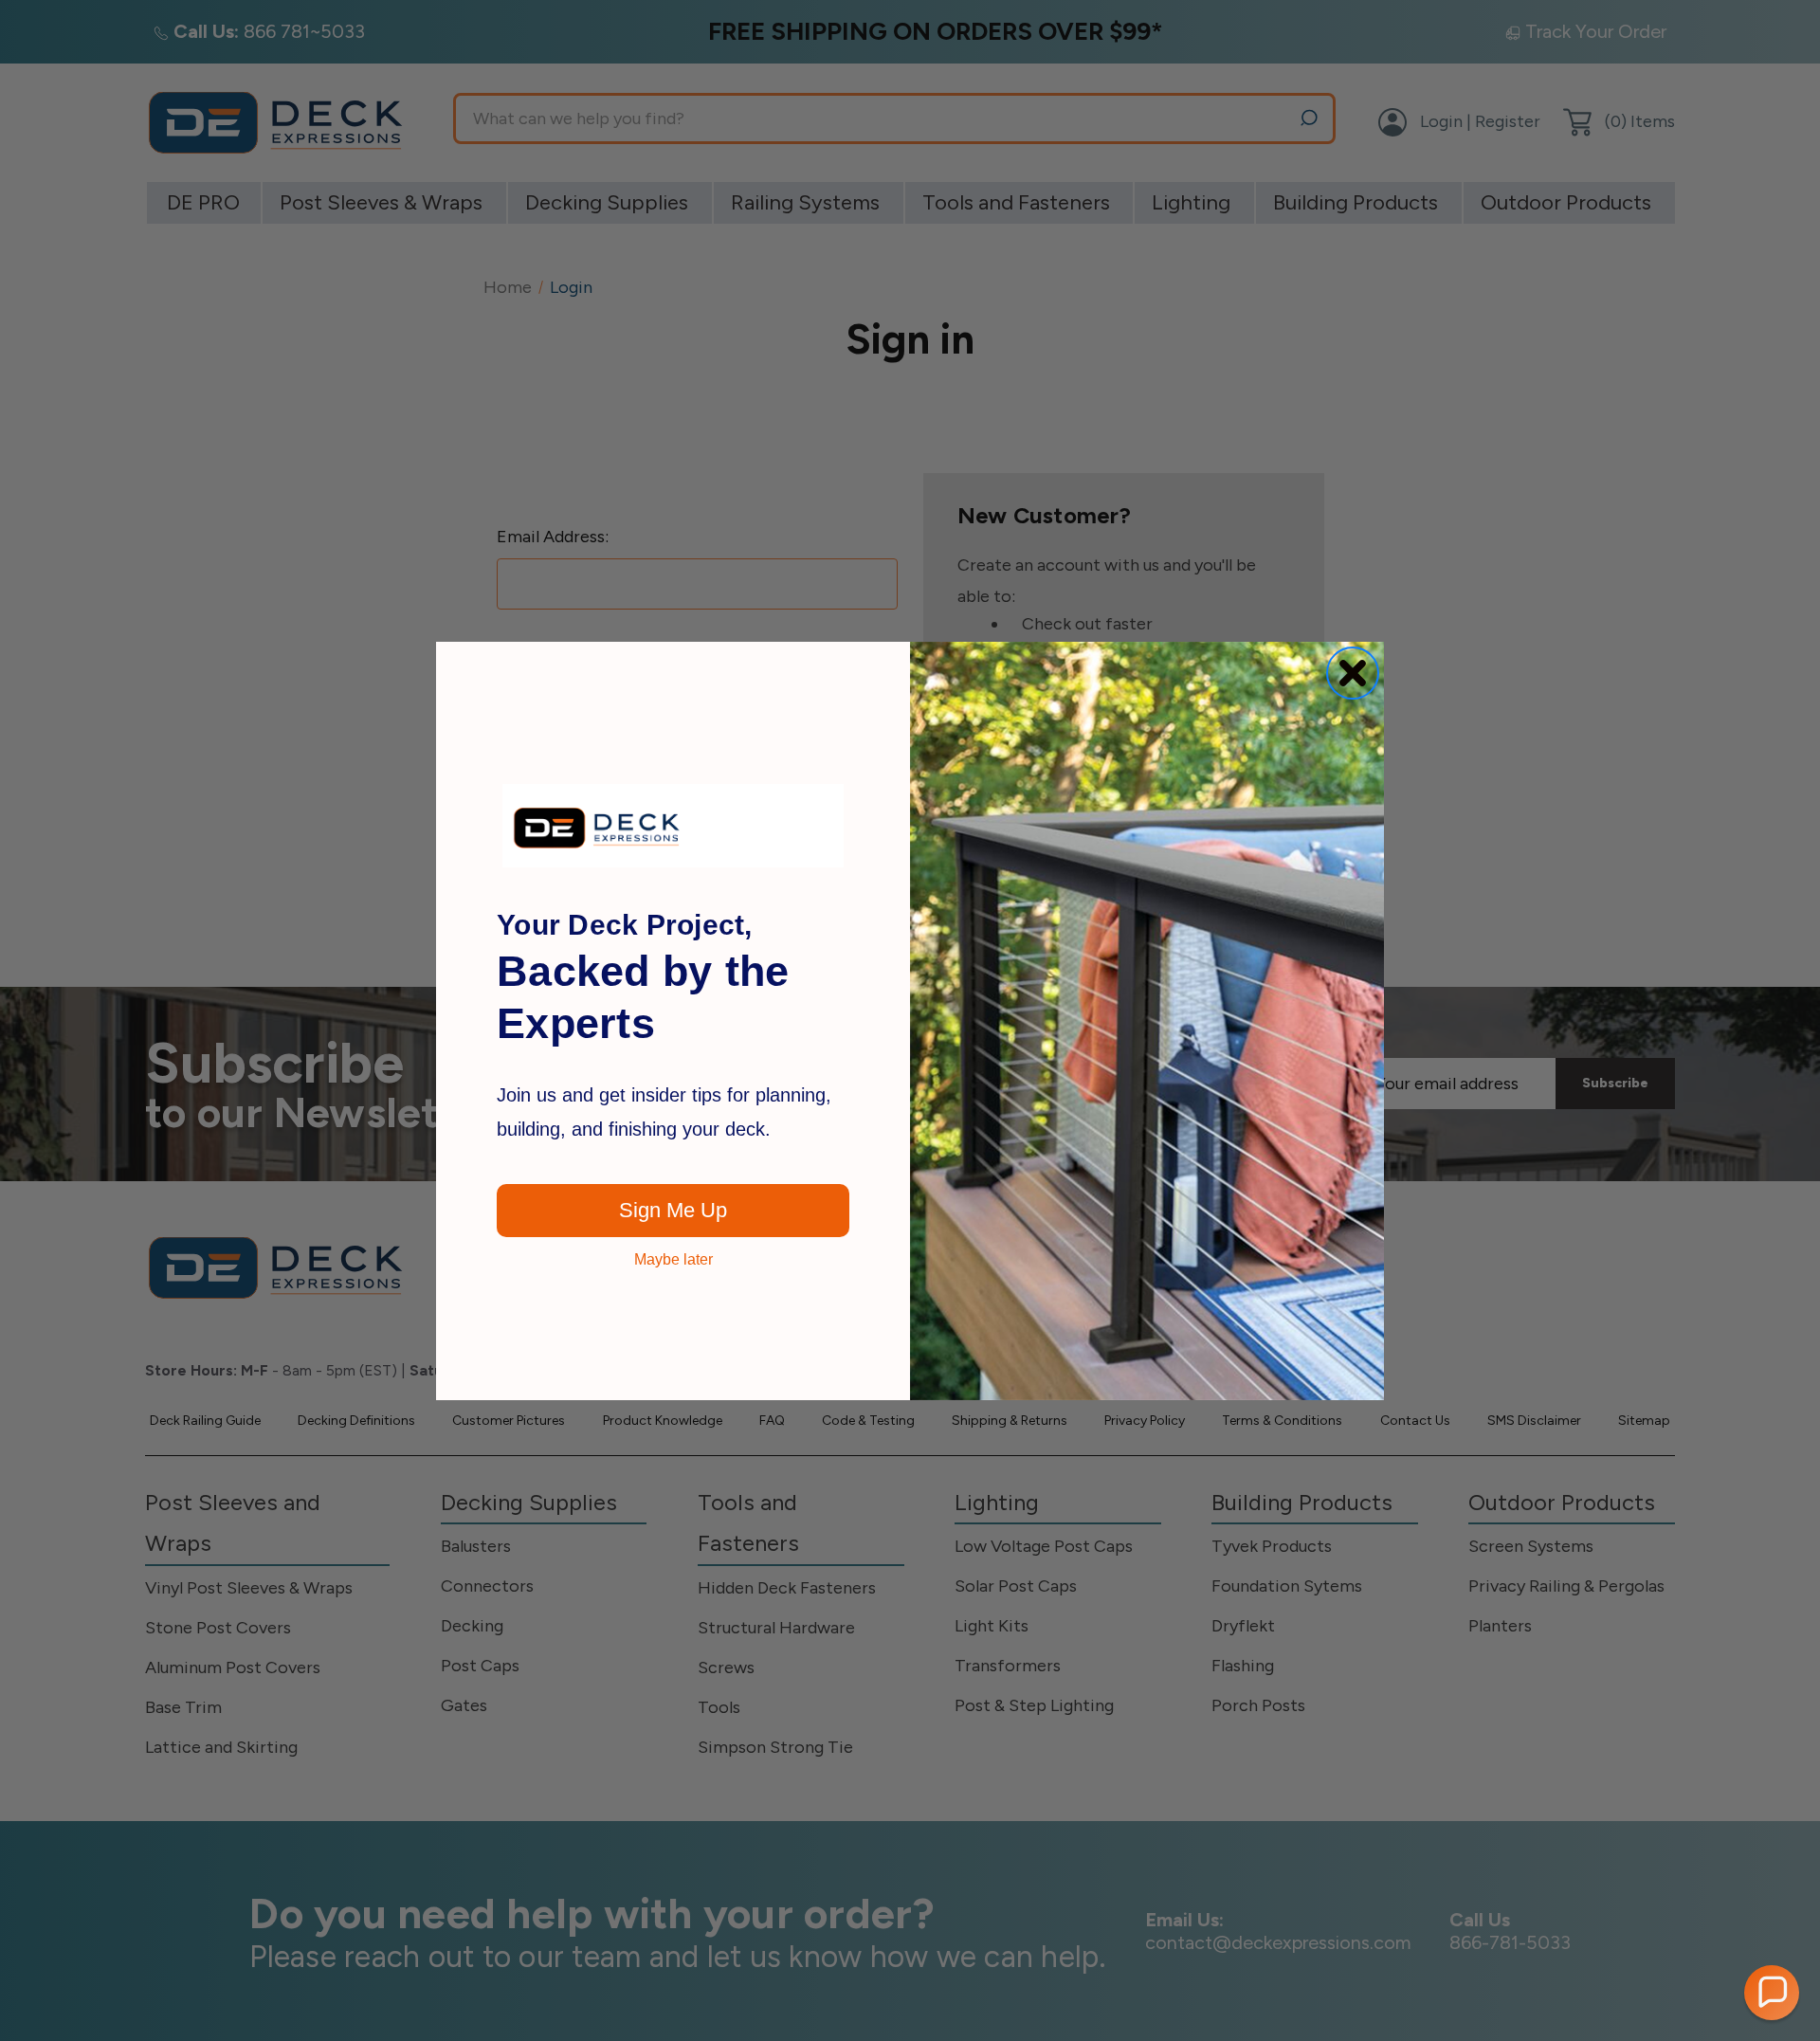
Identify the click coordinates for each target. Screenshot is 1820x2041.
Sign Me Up (673, 1209)
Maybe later (673, 1259)
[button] (1772, 1993)
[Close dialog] (1353, 673)
